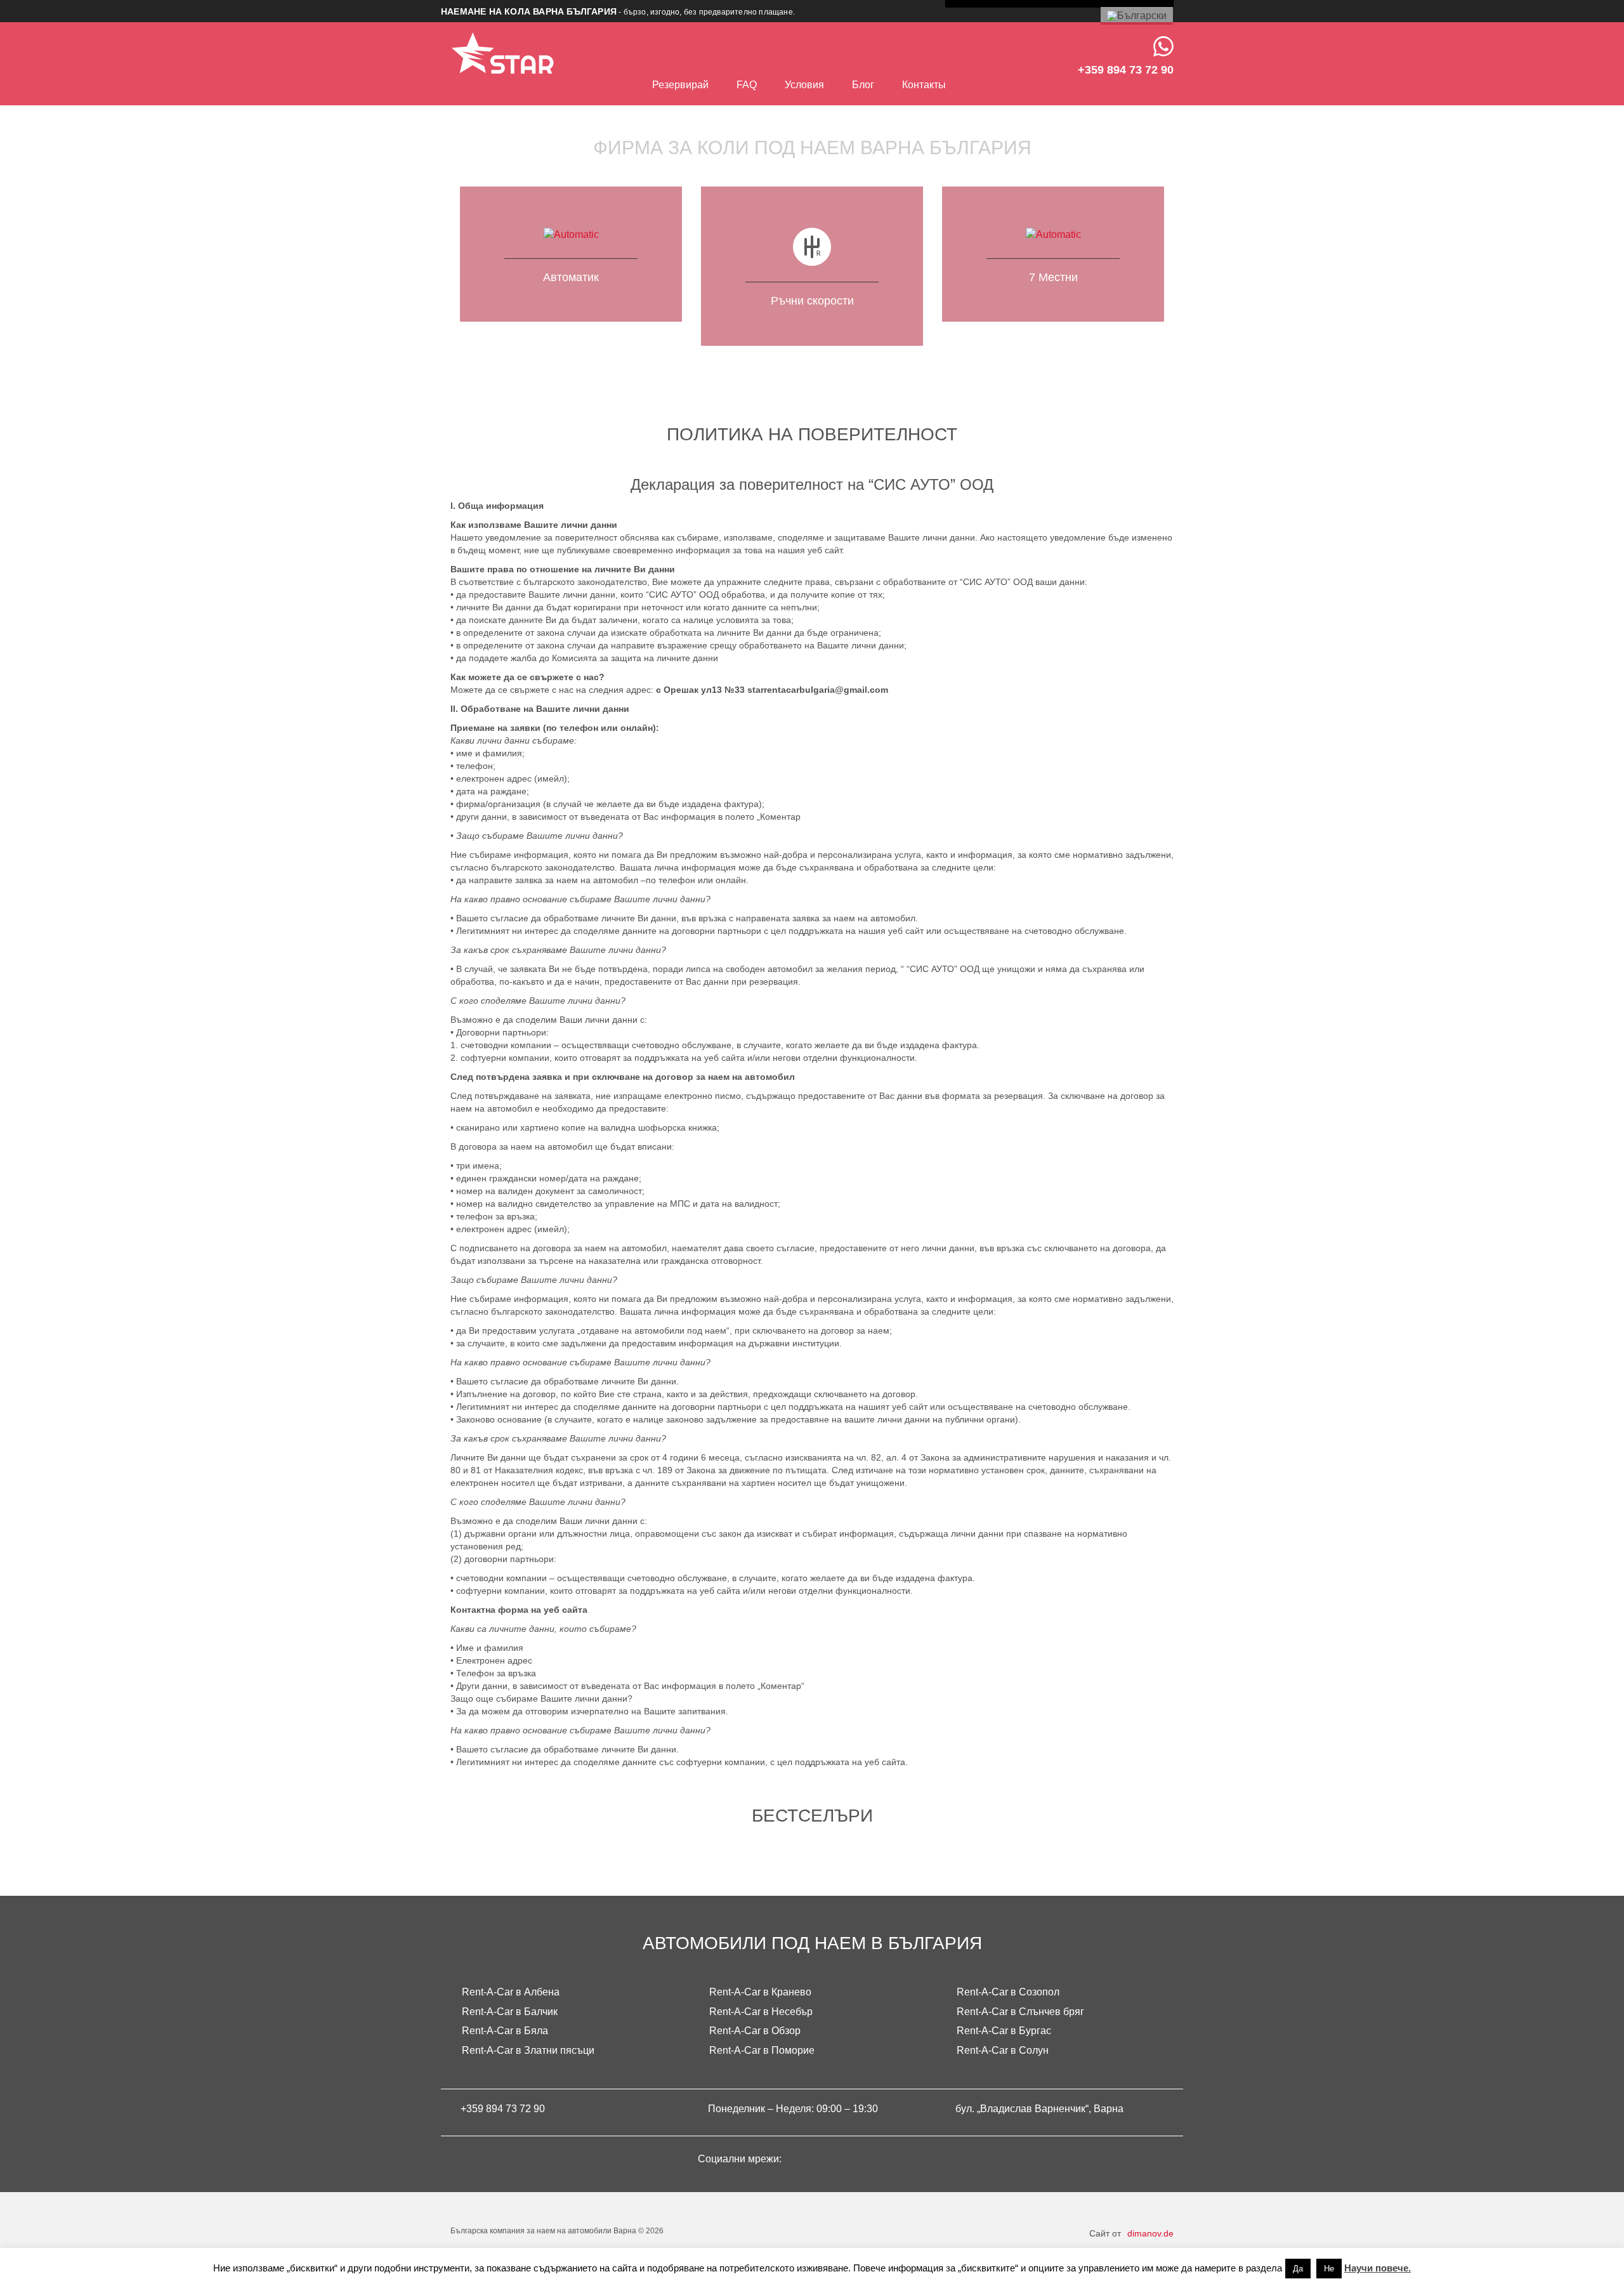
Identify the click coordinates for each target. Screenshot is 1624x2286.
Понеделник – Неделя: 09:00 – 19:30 (793, 2109)
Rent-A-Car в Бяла (505, 2031)
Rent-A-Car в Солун (1003, 2050)
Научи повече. (1378, 2268)
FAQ (747, 85)
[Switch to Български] (1137, 16)
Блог (863, 85)
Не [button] (1329, 2269)
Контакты (924, 85)
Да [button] (1298, 2269)
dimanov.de (1150, 2233)
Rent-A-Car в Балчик (510, 2012)
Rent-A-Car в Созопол (1008, 1992)
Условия (804, 85)
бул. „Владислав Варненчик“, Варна (1039, 2109)
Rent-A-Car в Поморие (762, 2050)
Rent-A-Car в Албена (511, 1992)
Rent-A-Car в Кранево (760, 1992)
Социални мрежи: (741, 2159)
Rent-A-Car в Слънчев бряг (1020, 2012)
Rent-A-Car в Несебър (761, 2012)
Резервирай (680, 85)
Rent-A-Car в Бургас (1004, 2031)
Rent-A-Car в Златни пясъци (528, 2050)
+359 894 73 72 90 (503, 2109)
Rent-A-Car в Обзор (755, 2031)
